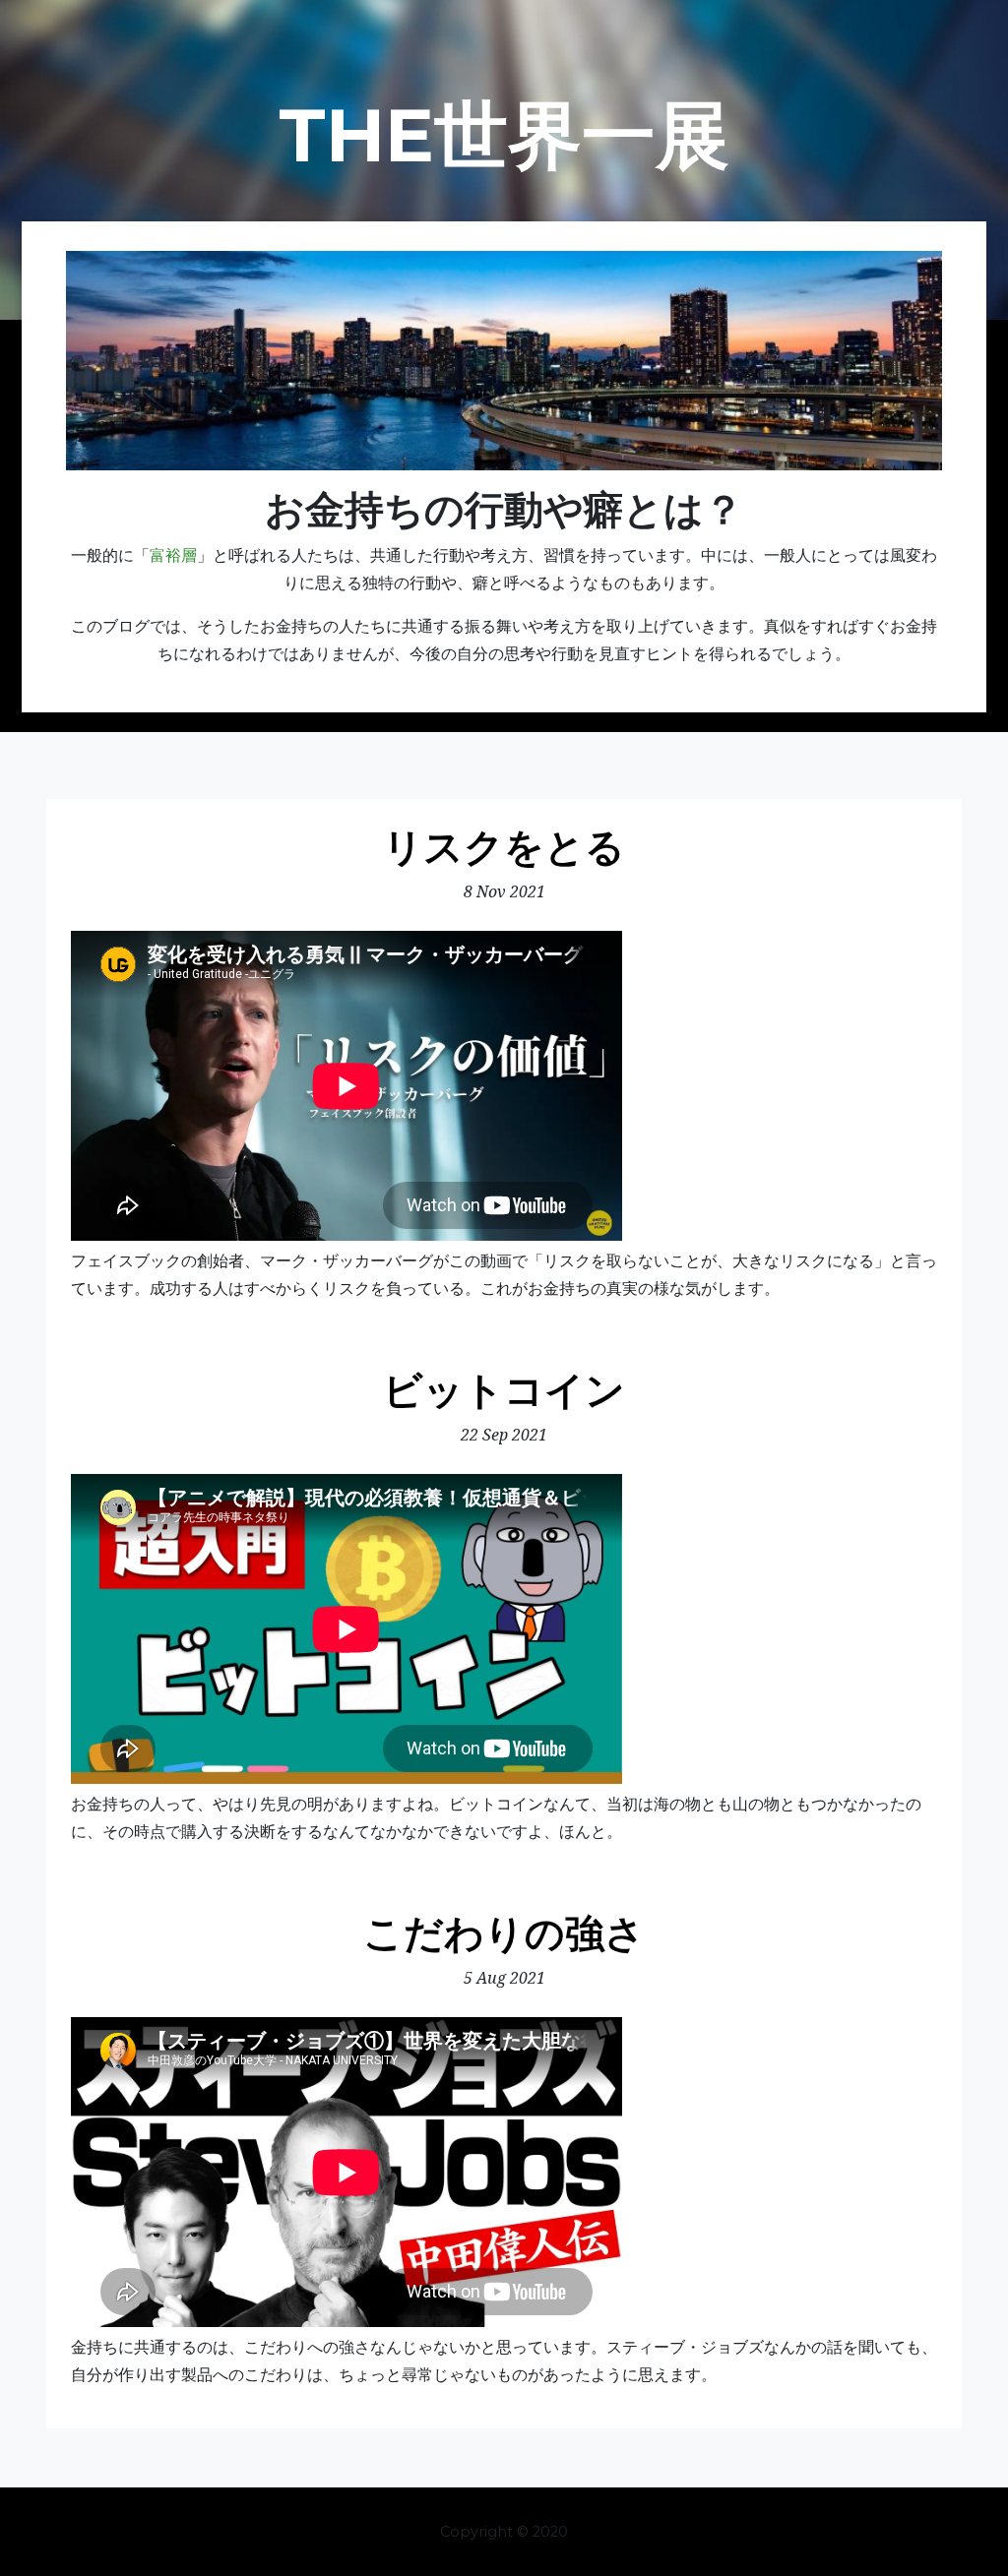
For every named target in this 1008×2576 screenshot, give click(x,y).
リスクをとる (504, 847)
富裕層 (173, 554)
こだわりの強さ (504, 1933)
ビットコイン (504, 1390)
